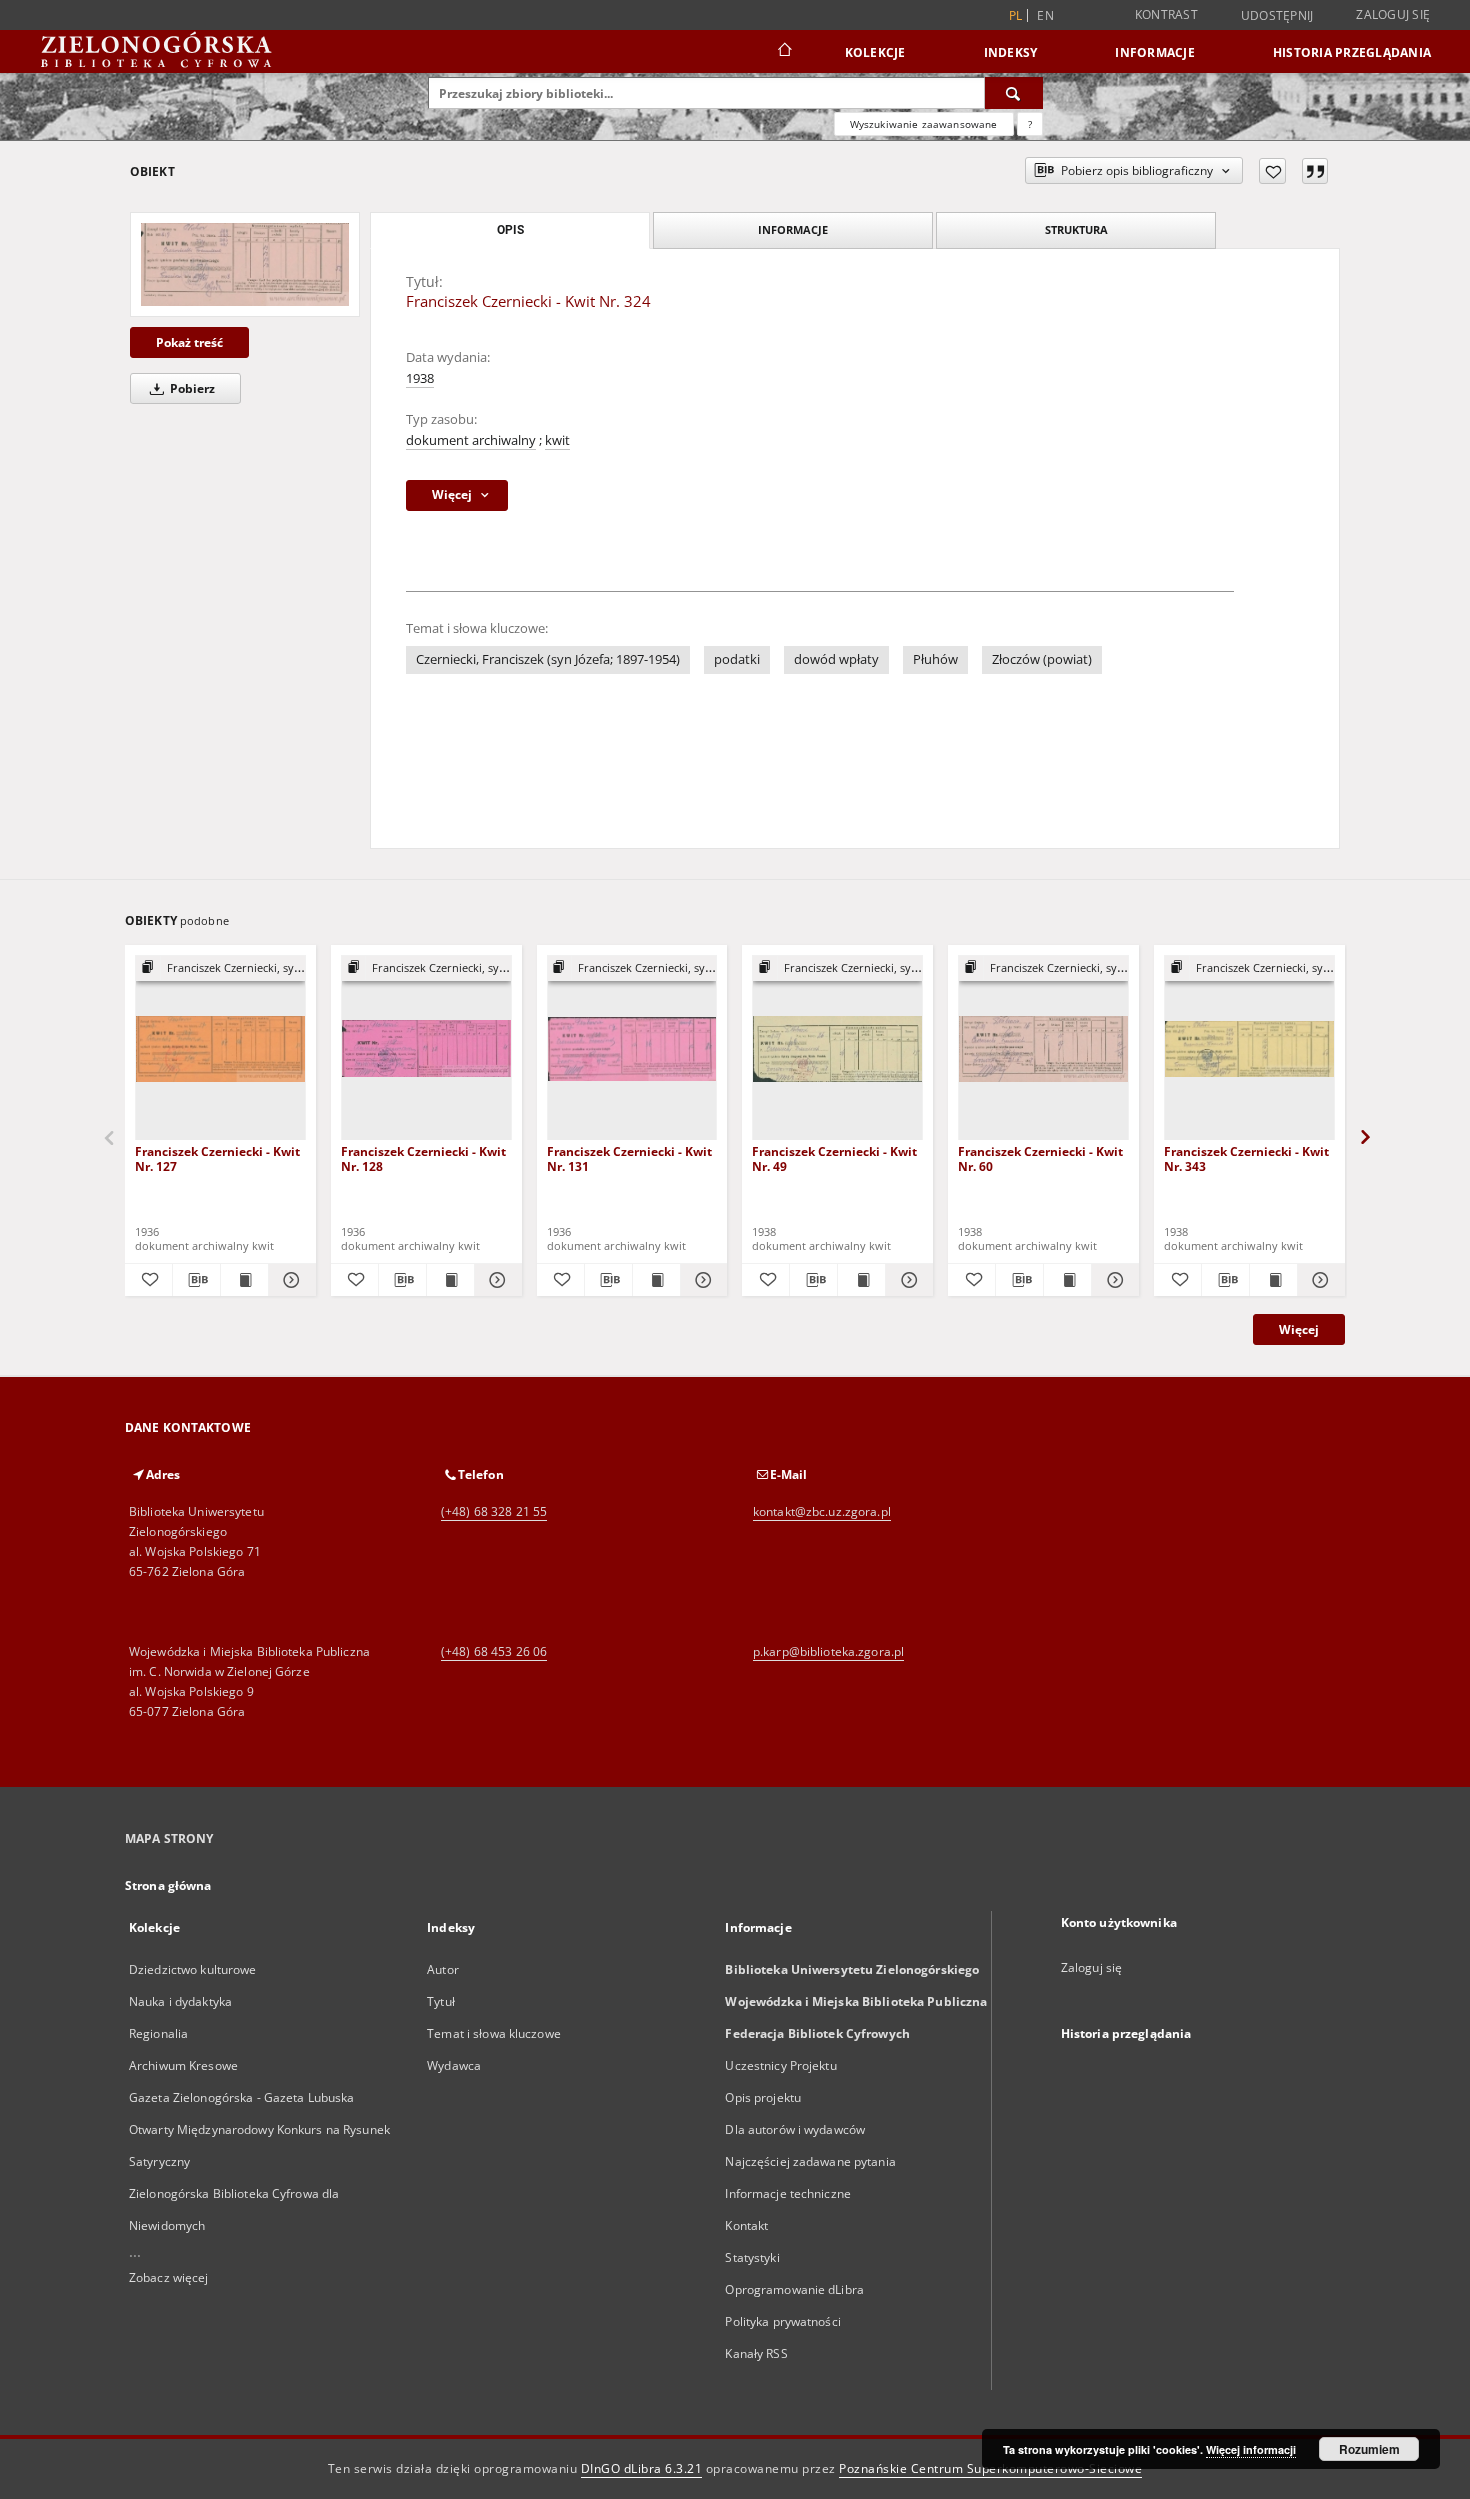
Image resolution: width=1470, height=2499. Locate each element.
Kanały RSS (756, 2353)
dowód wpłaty (836, 659)
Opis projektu (763, 2097)
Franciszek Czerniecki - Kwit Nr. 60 (1040, 1158)
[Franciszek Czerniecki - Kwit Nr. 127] (220, 1048)
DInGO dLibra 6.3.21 (642, 2468)
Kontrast (1166, 14)
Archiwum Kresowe (183, 2065)
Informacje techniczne (788, 2193)
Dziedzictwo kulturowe (193, 1969)
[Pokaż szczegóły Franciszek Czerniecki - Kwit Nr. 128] (495, 1280)
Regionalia (158, 2033)
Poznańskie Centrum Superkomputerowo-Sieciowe (990, 2468)
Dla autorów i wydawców (795, 2129)
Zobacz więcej (169, 2277)
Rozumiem (1369, 2449)
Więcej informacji (1251, 2449)
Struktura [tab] (1076, 229)
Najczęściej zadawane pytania (810, 2161)
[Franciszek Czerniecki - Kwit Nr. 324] (245, 264)
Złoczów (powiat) (1042, 659)
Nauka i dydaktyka (180, 2001)
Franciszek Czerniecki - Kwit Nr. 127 (217, 1158)
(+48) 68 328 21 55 (494, 1511)
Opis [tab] (510, 230)
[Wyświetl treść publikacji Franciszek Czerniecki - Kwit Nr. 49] (861, 1280)
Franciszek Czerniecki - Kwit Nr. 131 (629, 1158)
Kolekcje (875, 52)
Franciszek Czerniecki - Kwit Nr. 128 (423, 1158)
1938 (420, 378)
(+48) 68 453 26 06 (494, 1651)
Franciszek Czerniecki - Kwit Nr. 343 (1246, 1158)
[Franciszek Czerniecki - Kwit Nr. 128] (426, 1048)
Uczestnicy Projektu (780, 2065)
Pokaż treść (189, 342)
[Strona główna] (783, 52)
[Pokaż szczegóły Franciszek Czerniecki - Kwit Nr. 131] (701, 1280)
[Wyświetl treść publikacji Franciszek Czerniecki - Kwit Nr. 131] (656, 1280)
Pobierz (191, 388)
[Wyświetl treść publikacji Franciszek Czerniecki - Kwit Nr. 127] (244, 1280)
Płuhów (935, 659)
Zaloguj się (1393, 14)
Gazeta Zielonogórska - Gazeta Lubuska (241, 2097)
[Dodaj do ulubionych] (1272, 171)
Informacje (1155, 52)
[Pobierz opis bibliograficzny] (196, 1280)
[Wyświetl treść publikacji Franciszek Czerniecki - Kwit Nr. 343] (1273, 1280)
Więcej (1299, 1329)
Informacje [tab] (793, 229)
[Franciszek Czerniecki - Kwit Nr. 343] (1249, 1048)
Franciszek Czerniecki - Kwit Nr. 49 (834, 1158)
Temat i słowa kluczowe (494, 2033)
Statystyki (752, 2257)
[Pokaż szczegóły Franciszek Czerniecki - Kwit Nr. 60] (1112, 1280)
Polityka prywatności (782, 2321)
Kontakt (746, 2225)
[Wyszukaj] (1014, 93)
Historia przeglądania (1352, 52)
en (1045, 15)
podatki (737, 659)
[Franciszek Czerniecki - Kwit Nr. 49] (837, 1048)
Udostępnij (1277, 16)
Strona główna (168, 1885)
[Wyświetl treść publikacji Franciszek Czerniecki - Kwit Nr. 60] (1067, 1280)
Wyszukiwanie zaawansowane (924, 124)
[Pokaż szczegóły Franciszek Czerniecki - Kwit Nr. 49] (906, 1280)
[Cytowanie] (1315, 171)
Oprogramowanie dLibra (794, 2289)
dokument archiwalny (471, 440)
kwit (557, 440)
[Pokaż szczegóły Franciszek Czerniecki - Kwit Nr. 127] (289, 1280)
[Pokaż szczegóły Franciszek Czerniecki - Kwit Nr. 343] (1318, 1280)
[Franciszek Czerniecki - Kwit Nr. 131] (632, 1048)
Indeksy (1011, 52)
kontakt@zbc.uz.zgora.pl (822, 1511)
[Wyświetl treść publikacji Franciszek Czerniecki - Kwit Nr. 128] (450, 1280)
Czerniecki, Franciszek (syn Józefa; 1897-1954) (548, 659)
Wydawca (454, 2065)
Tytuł (441, 2001)
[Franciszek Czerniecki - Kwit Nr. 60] (1043, 1048)
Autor (443, 1969)
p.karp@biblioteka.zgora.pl (828, 1651)
